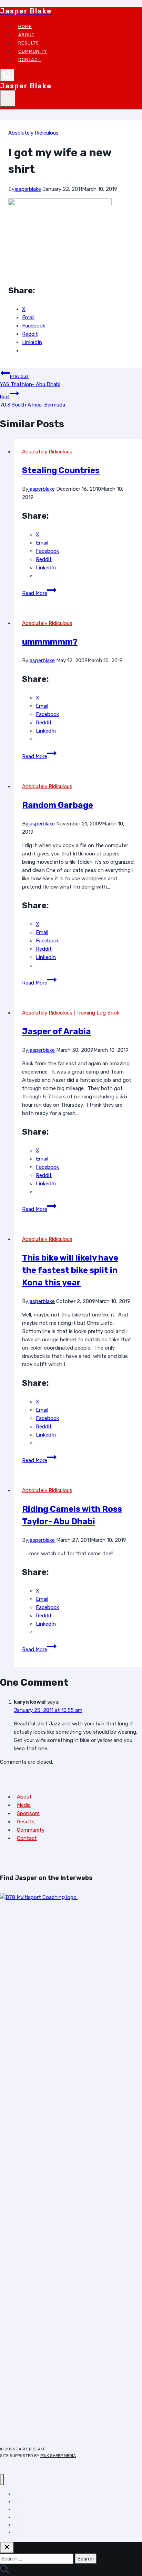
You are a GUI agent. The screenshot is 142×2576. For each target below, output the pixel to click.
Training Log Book (98, 1013)
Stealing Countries (61, 470)
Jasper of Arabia (57, 1031)
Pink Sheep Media (58, 2456)
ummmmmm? (50, 642)
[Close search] (7, 2548)
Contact (29, 60)
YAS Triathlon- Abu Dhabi (30, 381)
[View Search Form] (7, 75)
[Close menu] (2, 2480)
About (26, 35)
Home (25, 26)
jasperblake (28, 189)
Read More (39, 593)
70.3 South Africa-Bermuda (33, 401)
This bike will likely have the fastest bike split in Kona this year (70, 1270)
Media (24, 1805)
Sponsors (28, 1813)
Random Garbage (58, 805)
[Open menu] (8, 99)
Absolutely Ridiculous (33, 133)
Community (33, 51)
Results (29, 43)
